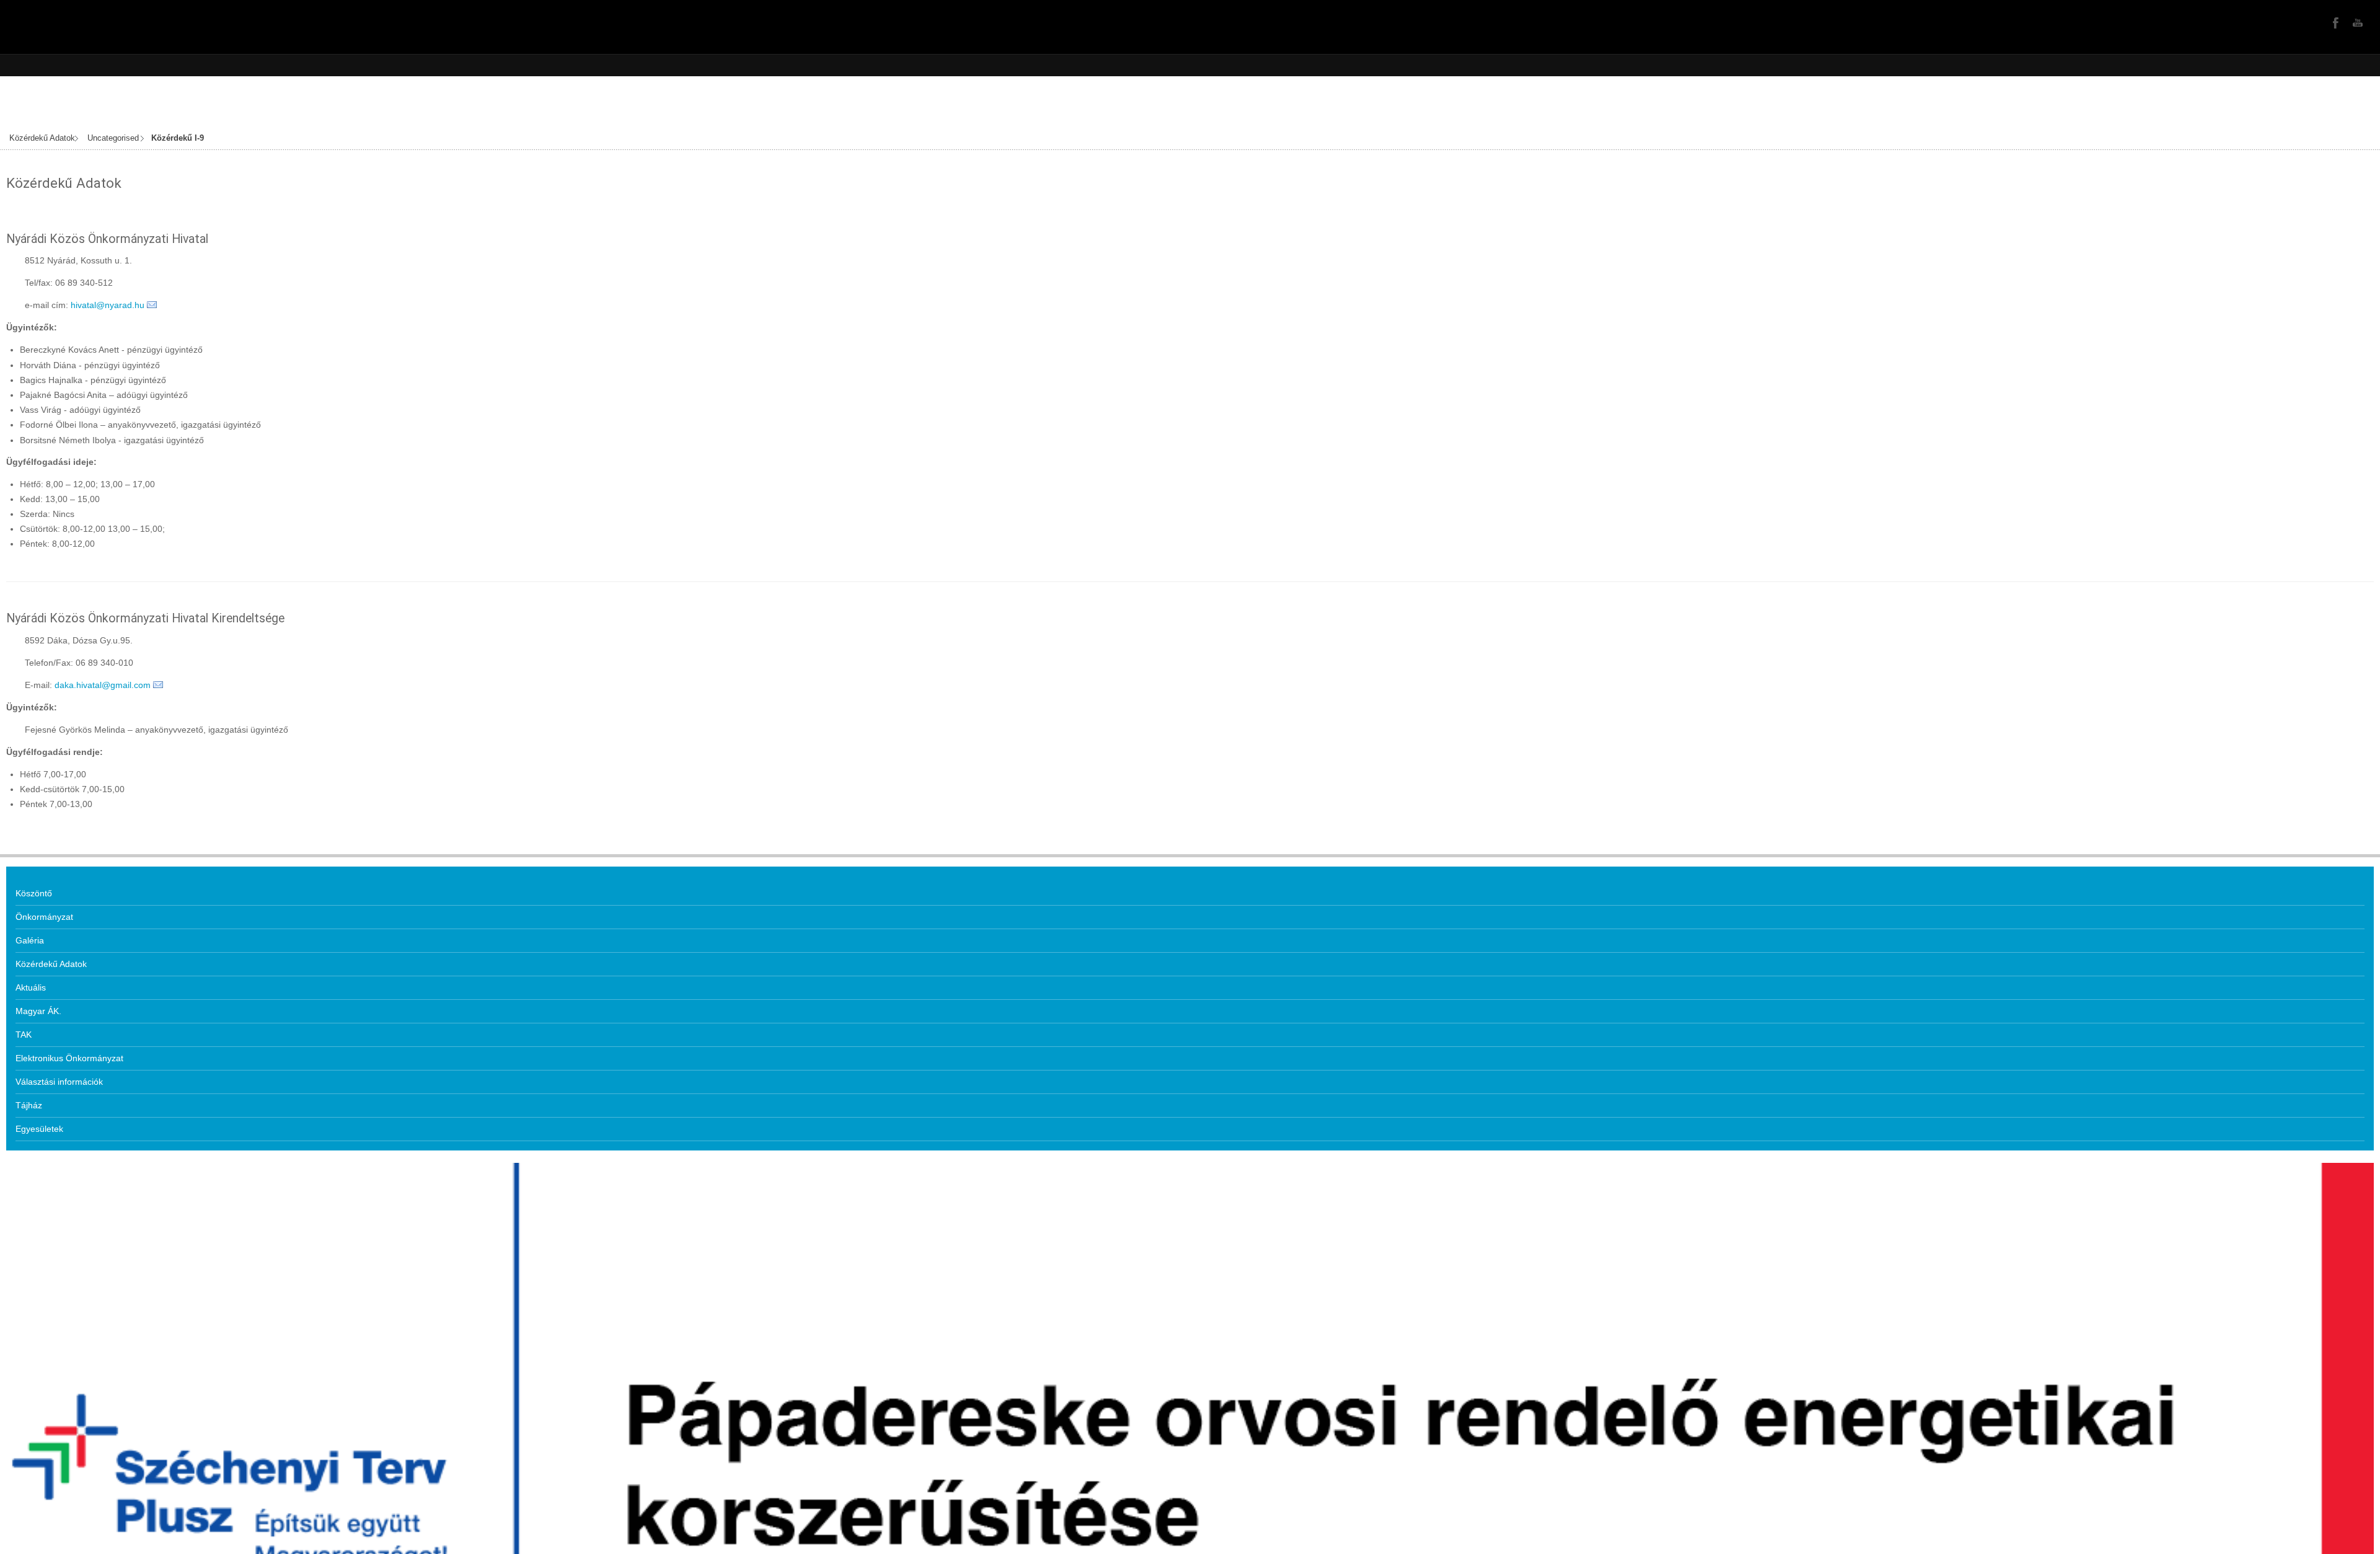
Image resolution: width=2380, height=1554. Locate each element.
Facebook (2334, 22)
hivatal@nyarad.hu (108, 305)
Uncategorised (113, 138)
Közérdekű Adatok (42, 138)
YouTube (2356, 22)
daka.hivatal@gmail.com (103, 685)
